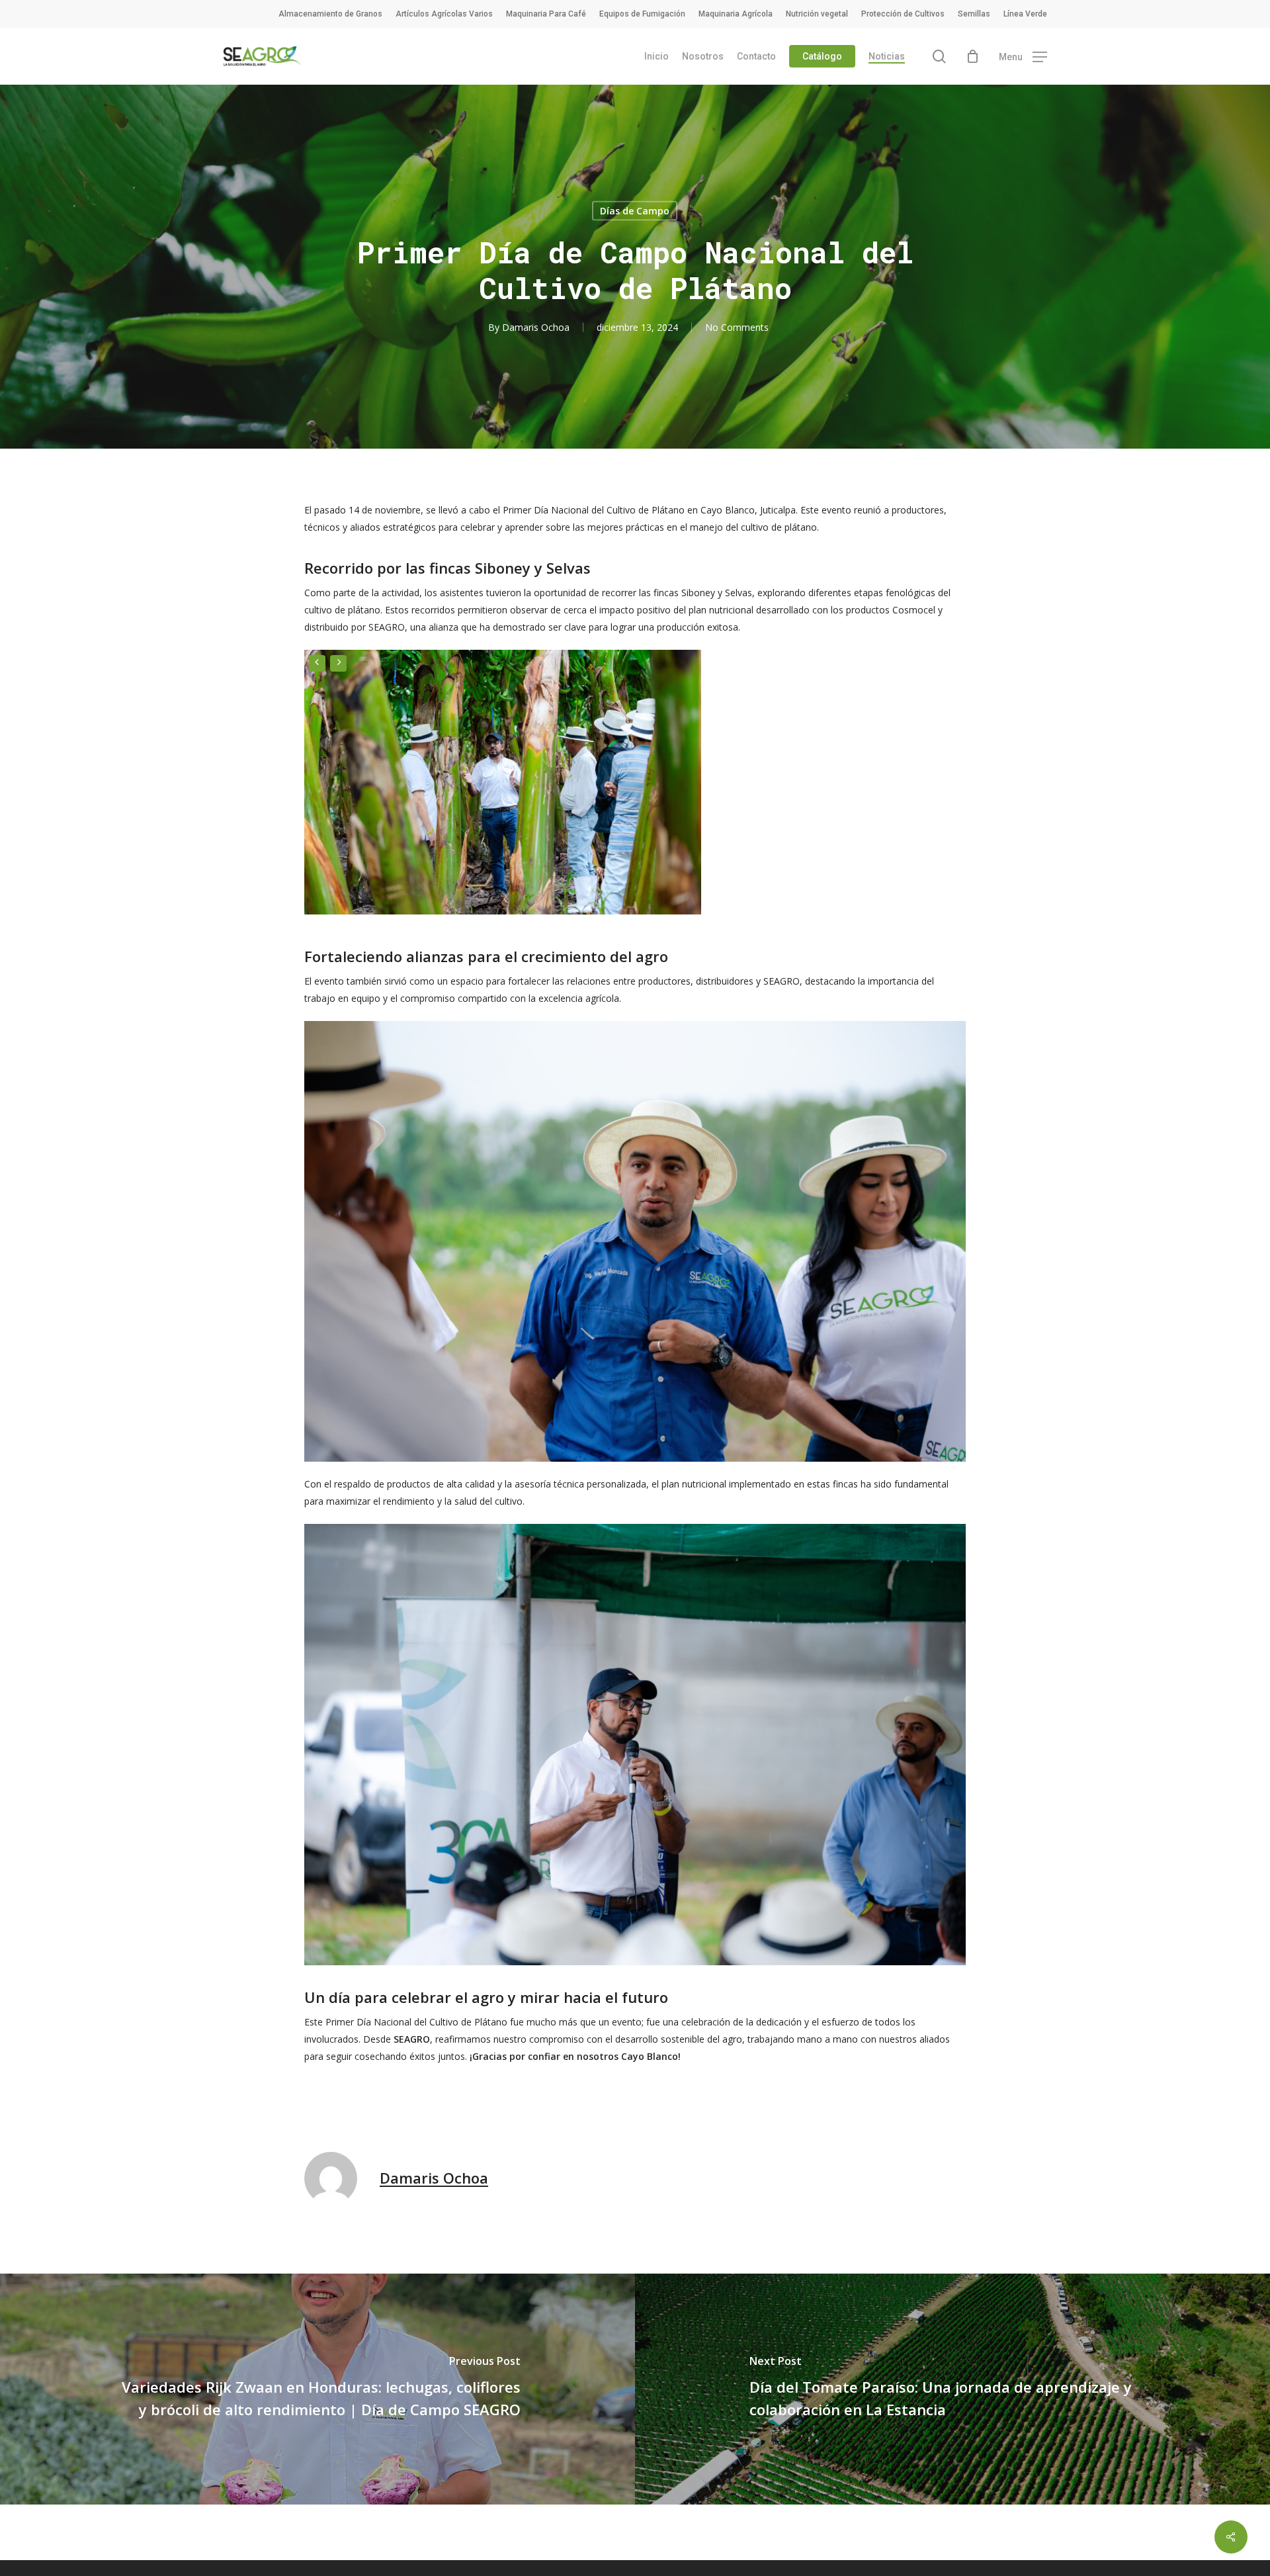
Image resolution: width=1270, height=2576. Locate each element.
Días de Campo (635, 211)
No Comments (737, 327)
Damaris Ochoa (536, 327)
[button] (1023, 57)
